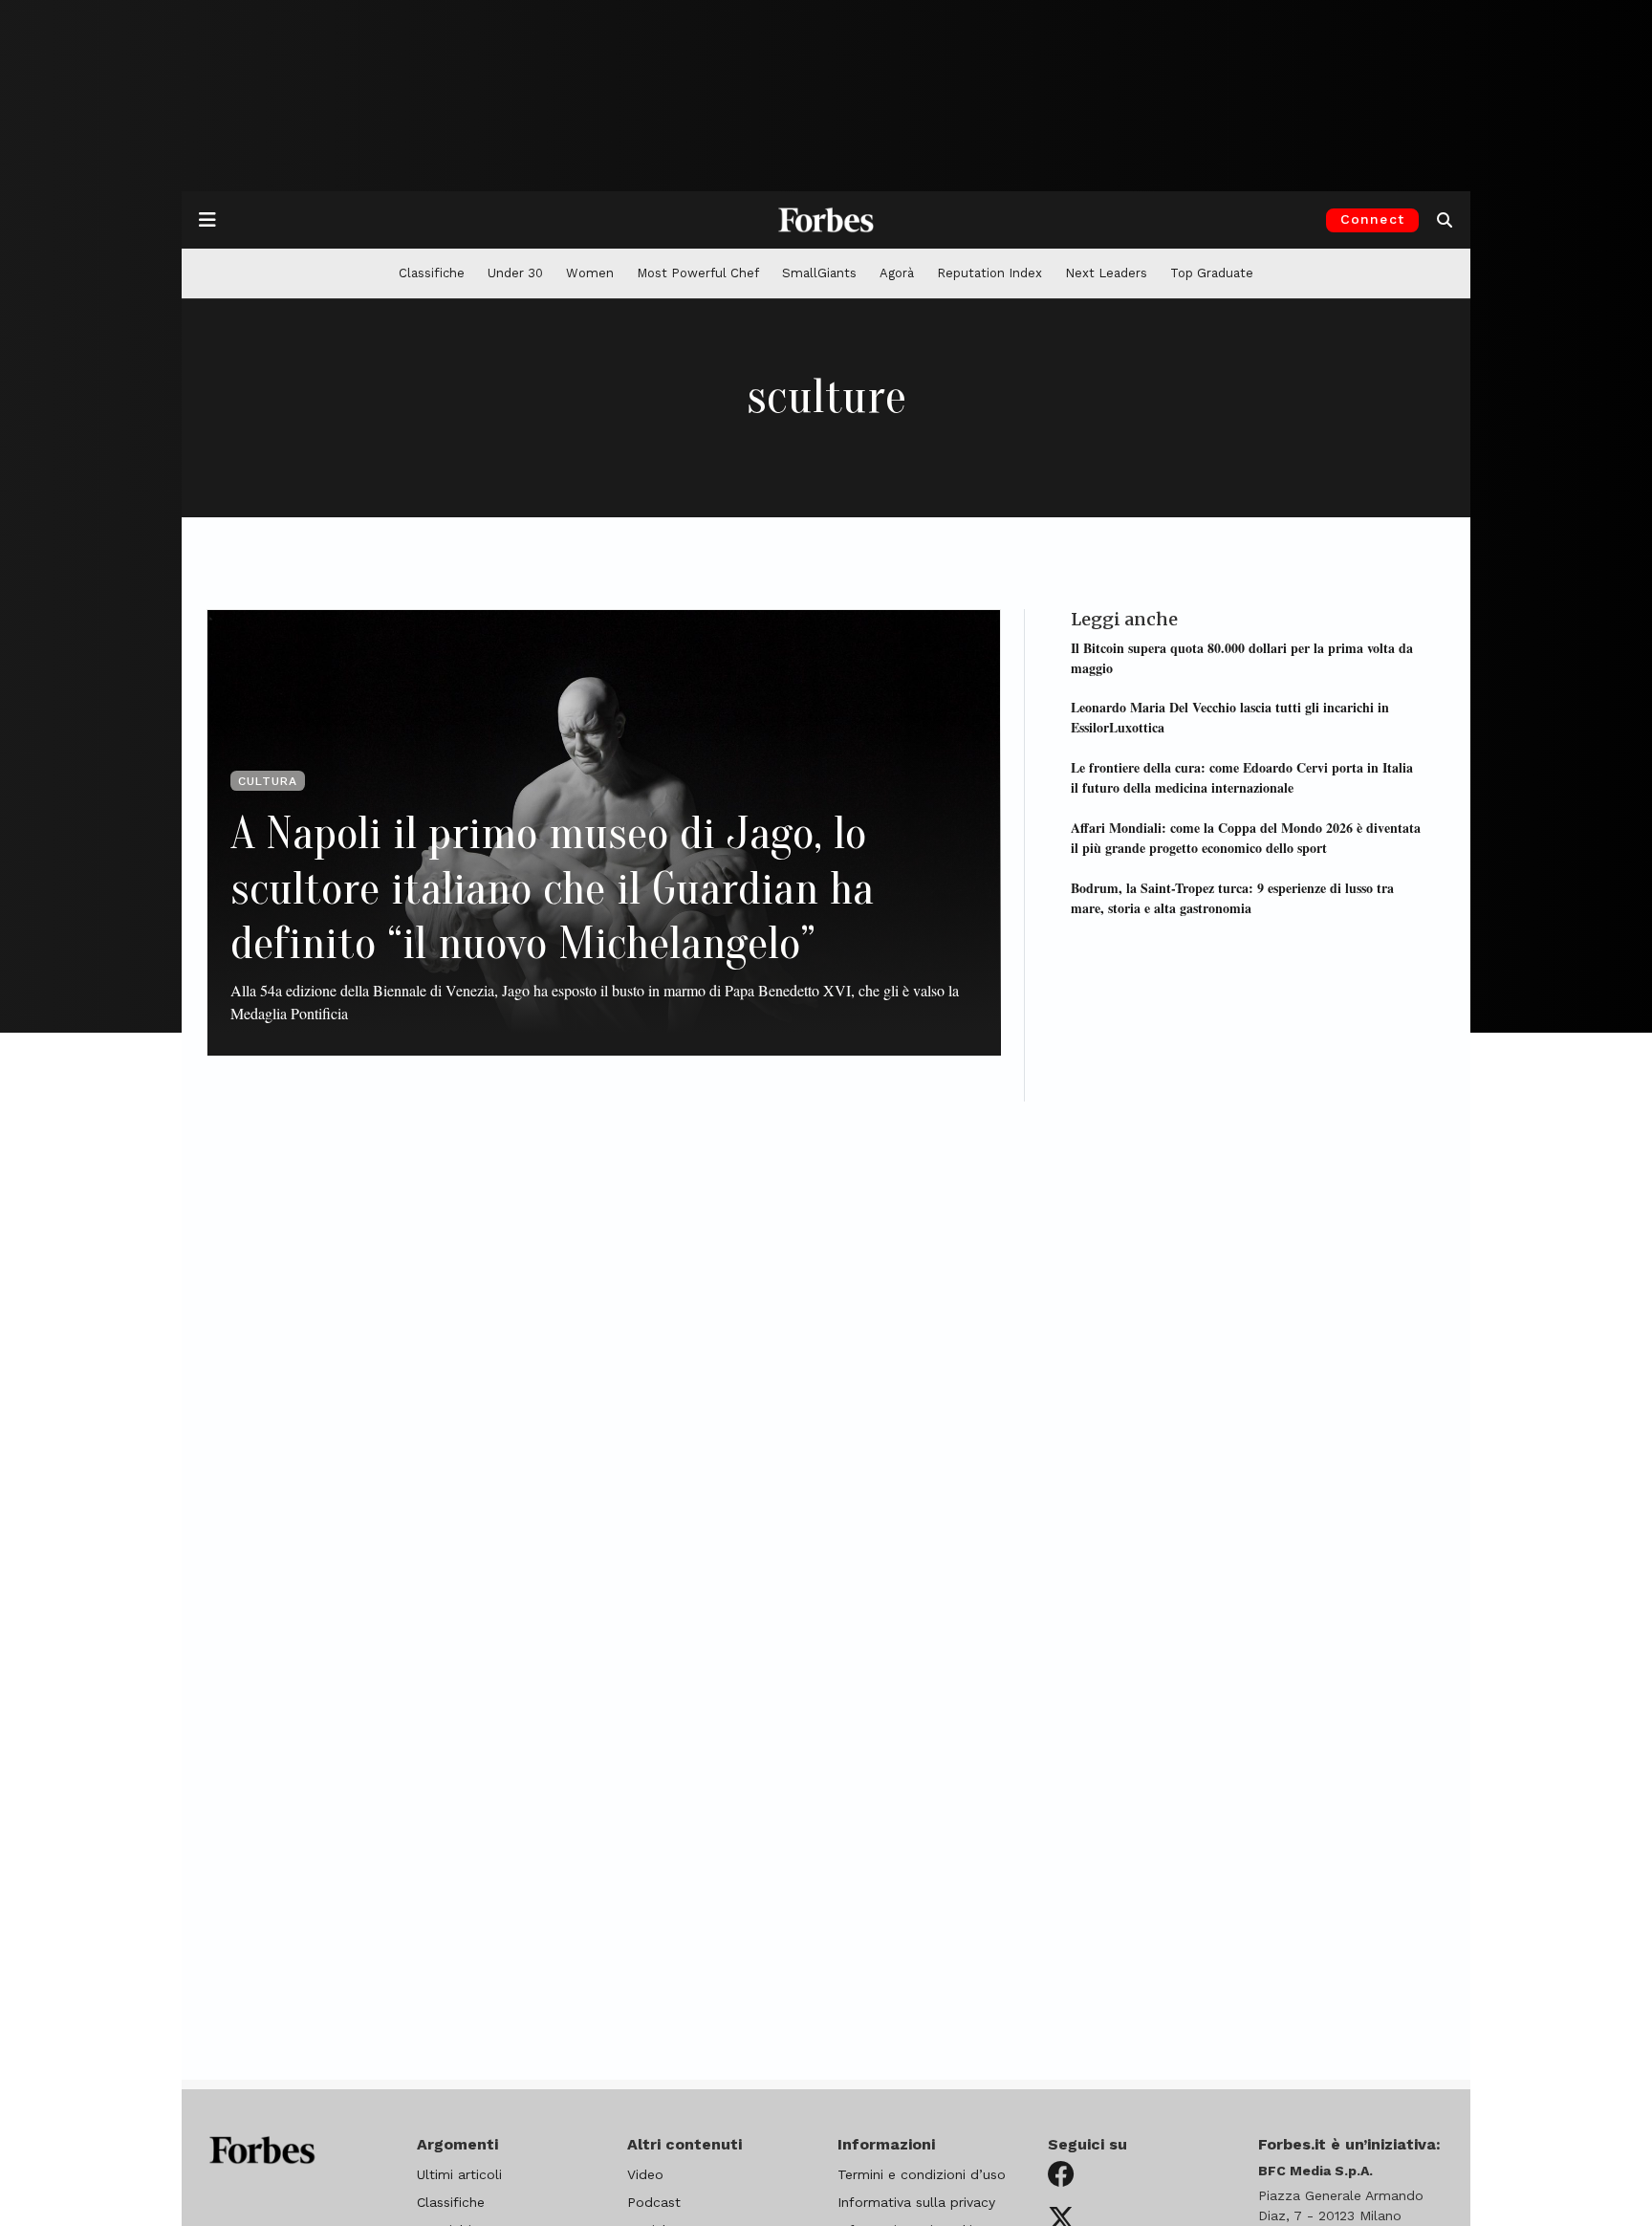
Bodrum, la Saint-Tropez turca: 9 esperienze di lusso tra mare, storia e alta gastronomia (1232, 897)
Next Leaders (1106, 273)
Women (590, 273)
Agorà (897, 273)
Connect (1372, 219)
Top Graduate (1212, 273)
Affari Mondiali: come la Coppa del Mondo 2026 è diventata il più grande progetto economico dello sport (1246, 837)
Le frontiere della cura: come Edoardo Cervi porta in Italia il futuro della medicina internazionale (1242, 777)
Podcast (654, 2202)
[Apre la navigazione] (207, 220)
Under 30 (515, 273)
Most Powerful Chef (698, 273)
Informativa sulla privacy (916, 2202)
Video (645, 2174)
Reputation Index (989, 273)
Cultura (268, 781)
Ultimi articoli (459, 2174)
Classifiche (432, 273)
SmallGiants (819, 273)
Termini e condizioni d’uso (922, 2174)
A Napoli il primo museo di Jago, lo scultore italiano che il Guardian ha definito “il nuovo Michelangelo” (552, 888)
